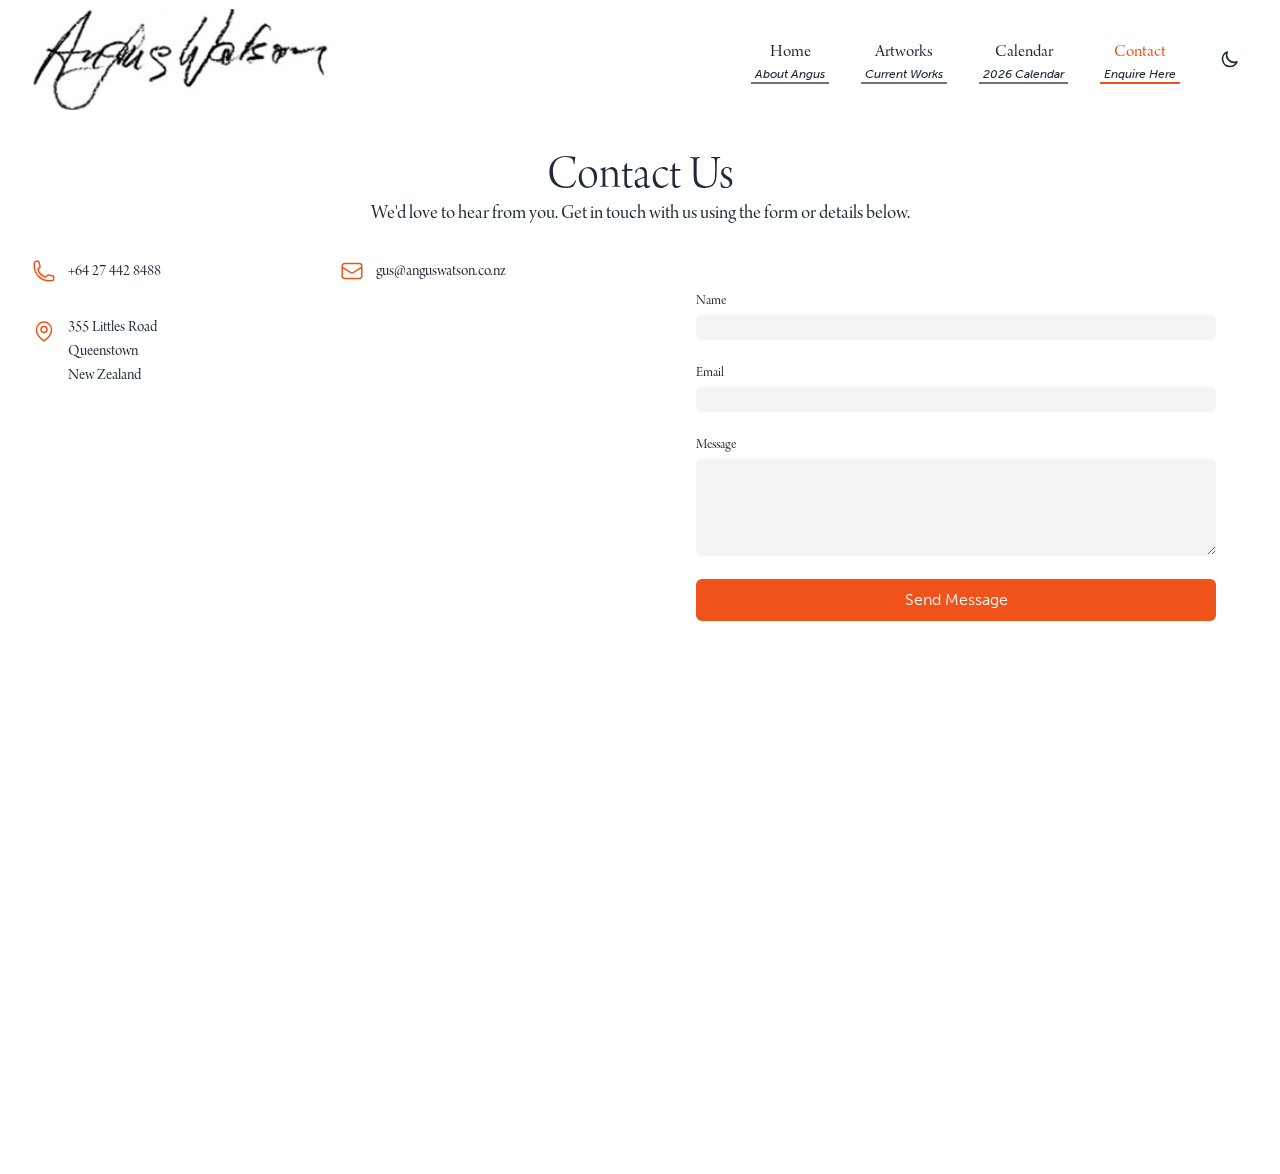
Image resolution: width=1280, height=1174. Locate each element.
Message (716, 444)
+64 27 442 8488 (114, 271)
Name (711, 300)
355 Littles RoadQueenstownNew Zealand (112, 351)
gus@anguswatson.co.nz (441, 271)
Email (710, 372)
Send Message (956, 599)
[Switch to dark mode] (1230, 59)
